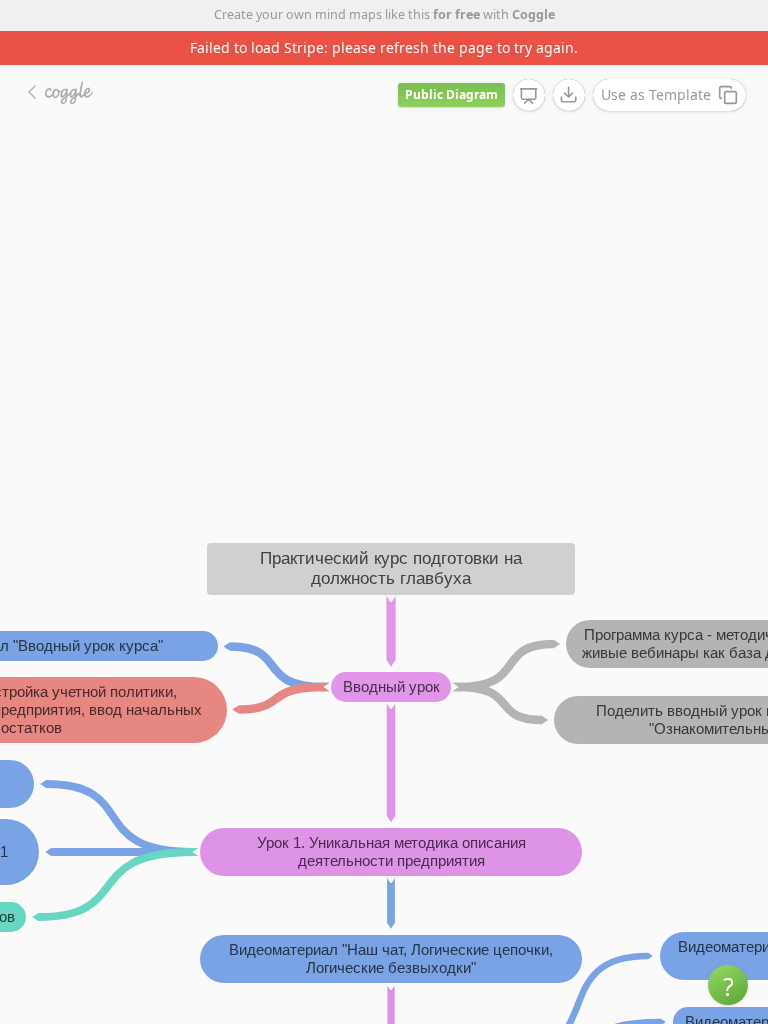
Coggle (533, 14)
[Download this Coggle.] (569, 95)
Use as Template (656, 94)
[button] (728, 985)
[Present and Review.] (529, 96)
